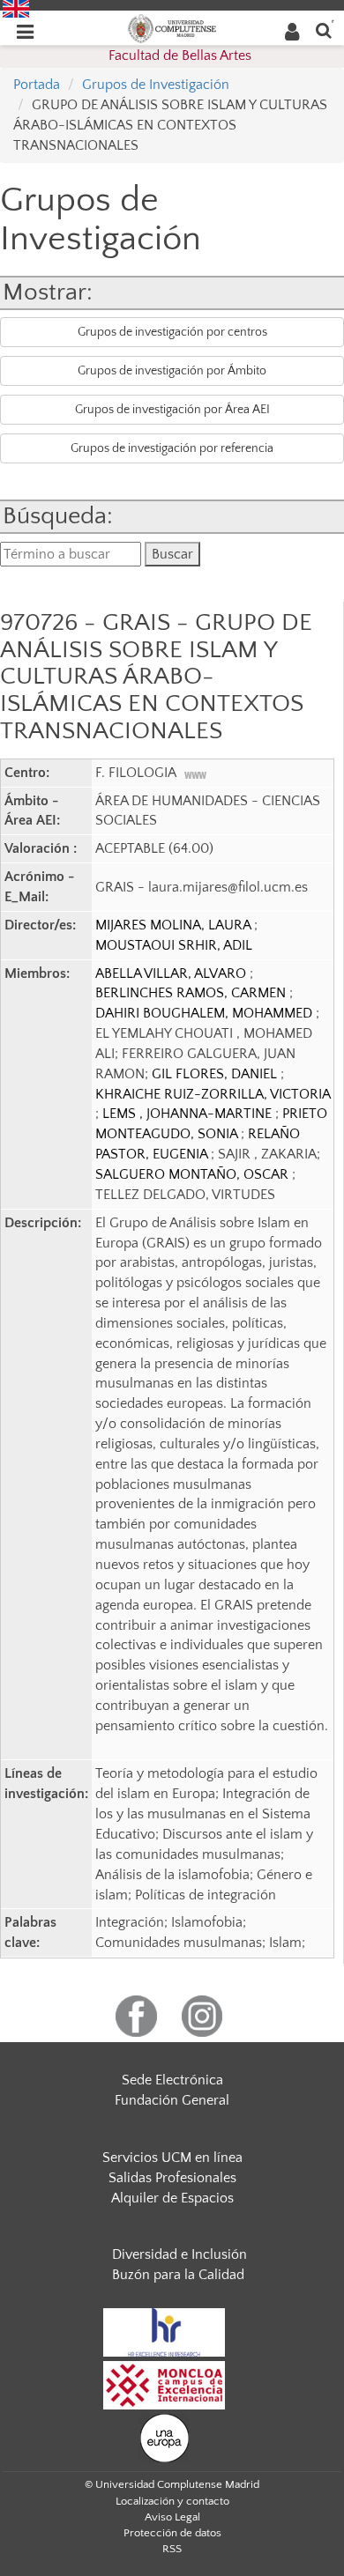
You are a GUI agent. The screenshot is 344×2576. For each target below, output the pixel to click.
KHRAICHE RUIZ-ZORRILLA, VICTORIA (213, 1094)
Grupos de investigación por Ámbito (172, 371)
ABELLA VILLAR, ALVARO (172, 973)
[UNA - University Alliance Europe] (165, 2437)
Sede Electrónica (172, 2080)
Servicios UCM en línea (172, 2158)
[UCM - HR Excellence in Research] (164, 2331)
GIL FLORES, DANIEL (216, 1074)
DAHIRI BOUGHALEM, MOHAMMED (206, 1013)
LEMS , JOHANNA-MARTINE (189, 1114)
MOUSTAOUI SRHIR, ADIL (174, 945)
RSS (172, 2549)
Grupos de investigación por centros (172, 332)
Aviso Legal (172, 2517)
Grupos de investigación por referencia (172, 448)
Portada (37, 85)
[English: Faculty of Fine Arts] (16, 8)
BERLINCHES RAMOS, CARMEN (192, 993)
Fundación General (172, 2100)
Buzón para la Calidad (178, 2275)
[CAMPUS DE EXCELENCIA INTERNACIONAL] (164, 2384)
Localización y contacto (172, 2501)
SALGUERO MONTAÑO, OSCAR (194, 1174)
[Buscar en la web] (324, 30)
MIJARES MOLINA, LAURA (175, 925)
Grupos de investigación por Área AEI (172, 410)
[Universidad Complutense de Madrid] (172, 27)
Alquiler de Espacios (172, 2198)
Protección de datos (172, 2533)
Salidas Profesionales (172, 2178)
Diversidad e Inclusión (179, 2254)
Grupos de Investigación (156, 85)
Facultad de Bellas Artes (180, 56)
